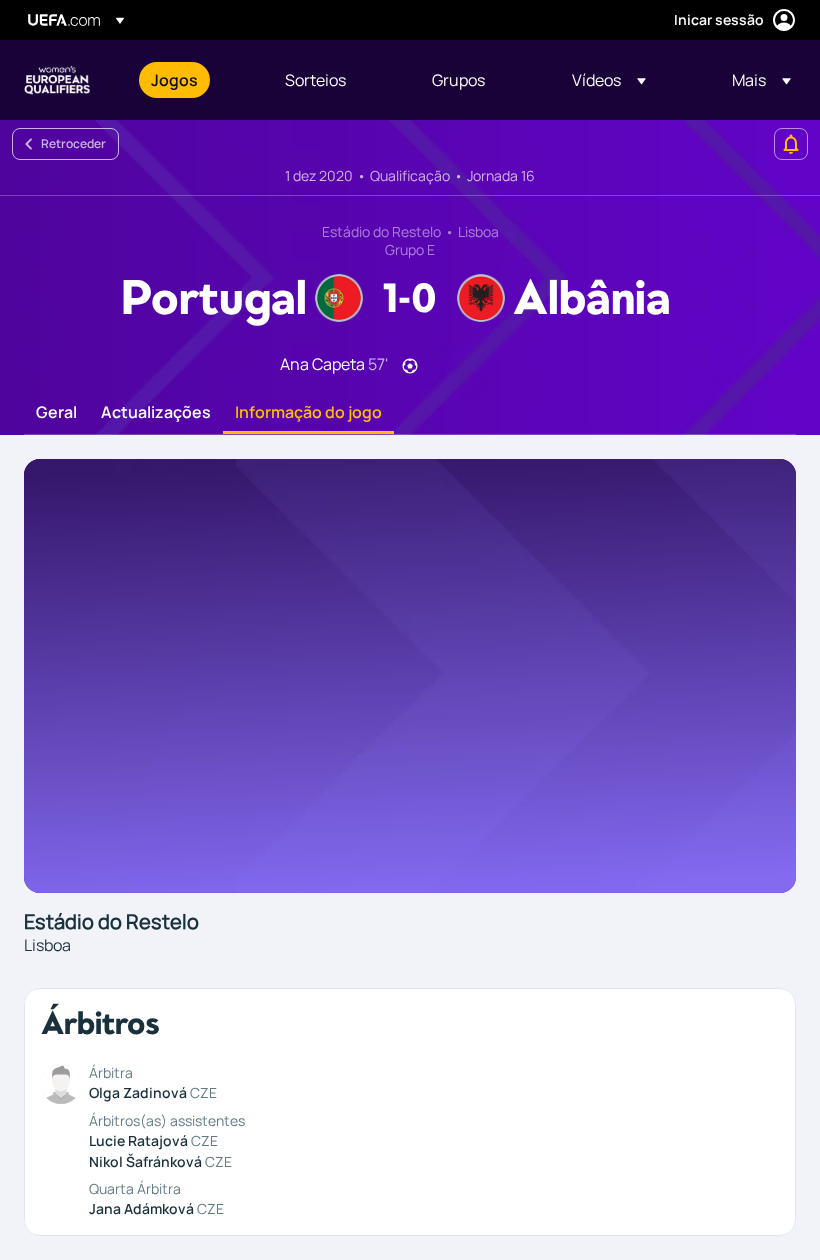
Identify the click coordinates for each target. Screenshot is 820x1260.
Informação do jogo (308, 413)
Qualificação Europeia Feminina (57, 80)
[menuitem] (193, 80)
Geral (56, 413)
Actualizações (156, 413)
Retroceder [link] (73, 143)
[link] (174, 80)
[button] (609, 80)
